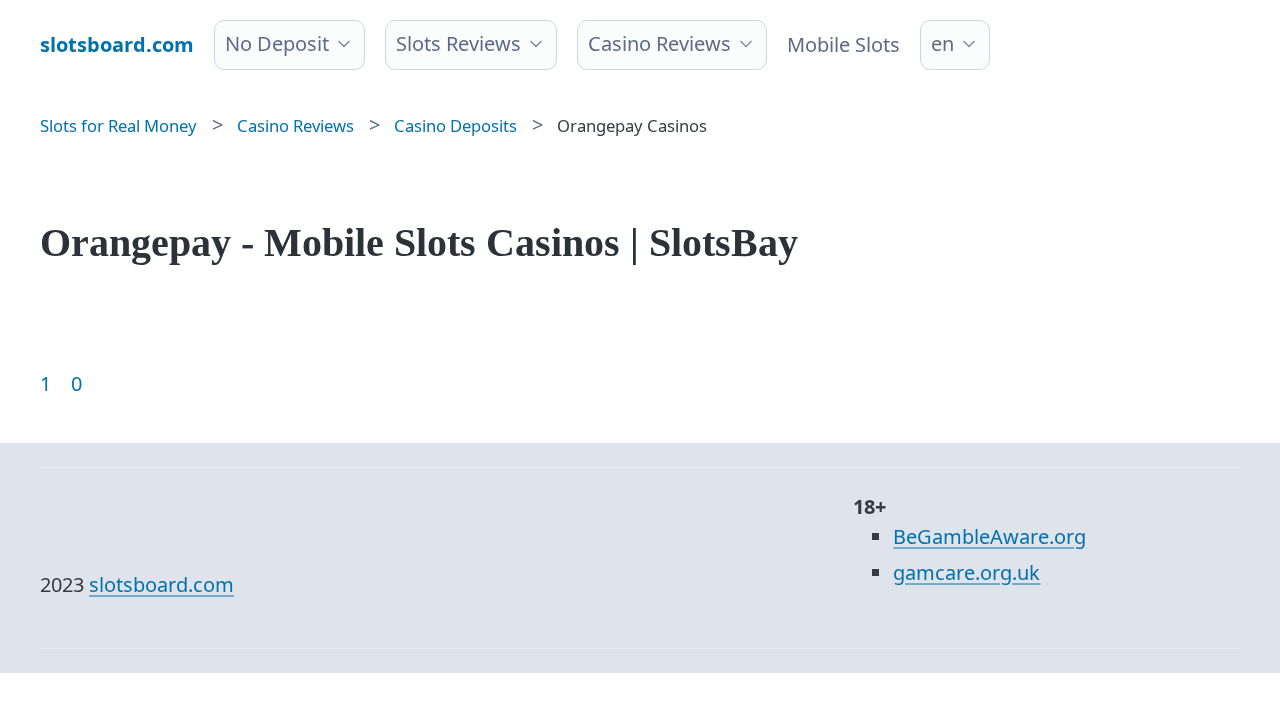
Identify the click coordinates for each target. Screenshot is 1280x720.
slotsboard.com (161, 584)
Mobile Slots (843, 44)
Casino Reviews (659, 43)
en (942, 43)
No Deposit (277, 43)
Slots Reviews (458, 43)
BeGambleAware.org (989, 536)
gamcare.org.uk (966, 572)
